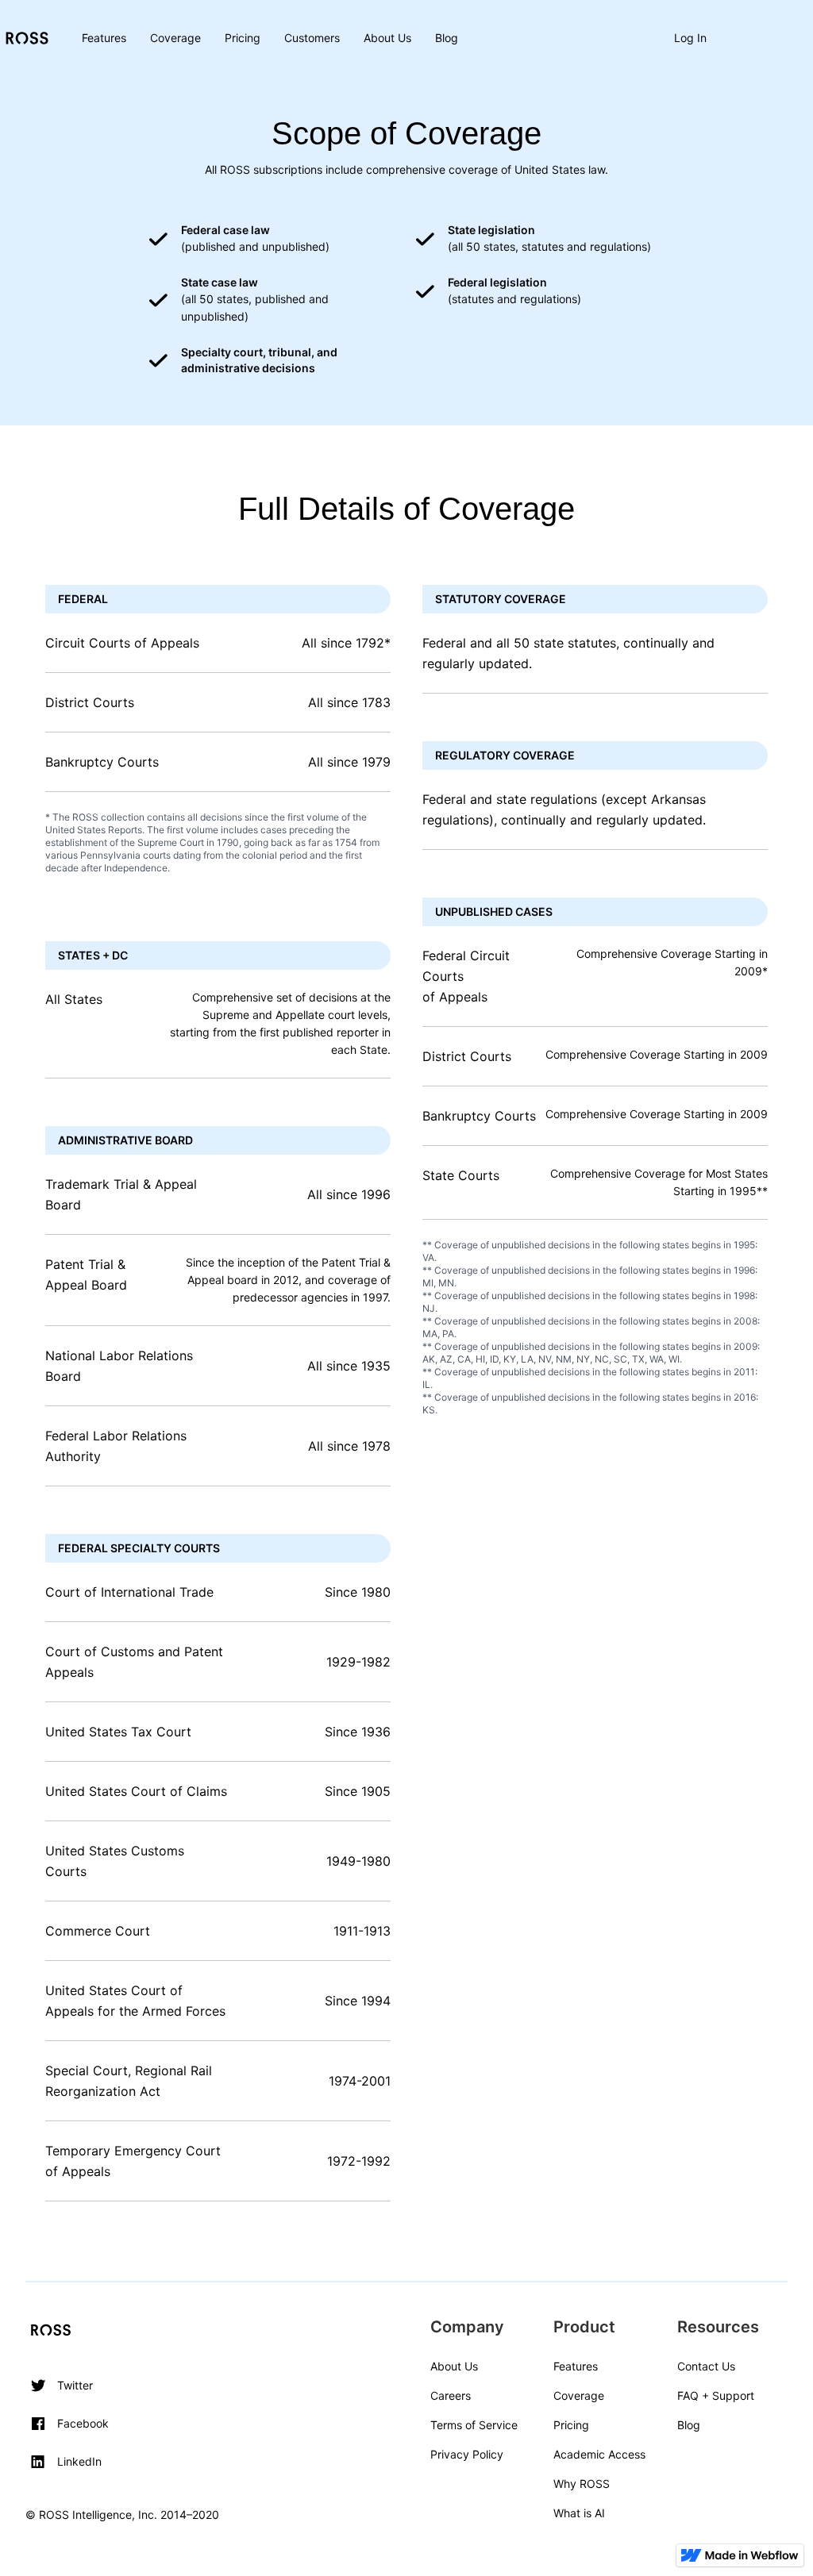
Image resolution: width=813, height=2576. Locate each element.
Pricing (243, 38)
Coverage (175, 38)
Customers (312, 38)
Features (104, 38)
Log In (690, 38)
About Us (387, 38)
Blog (447, 38)
